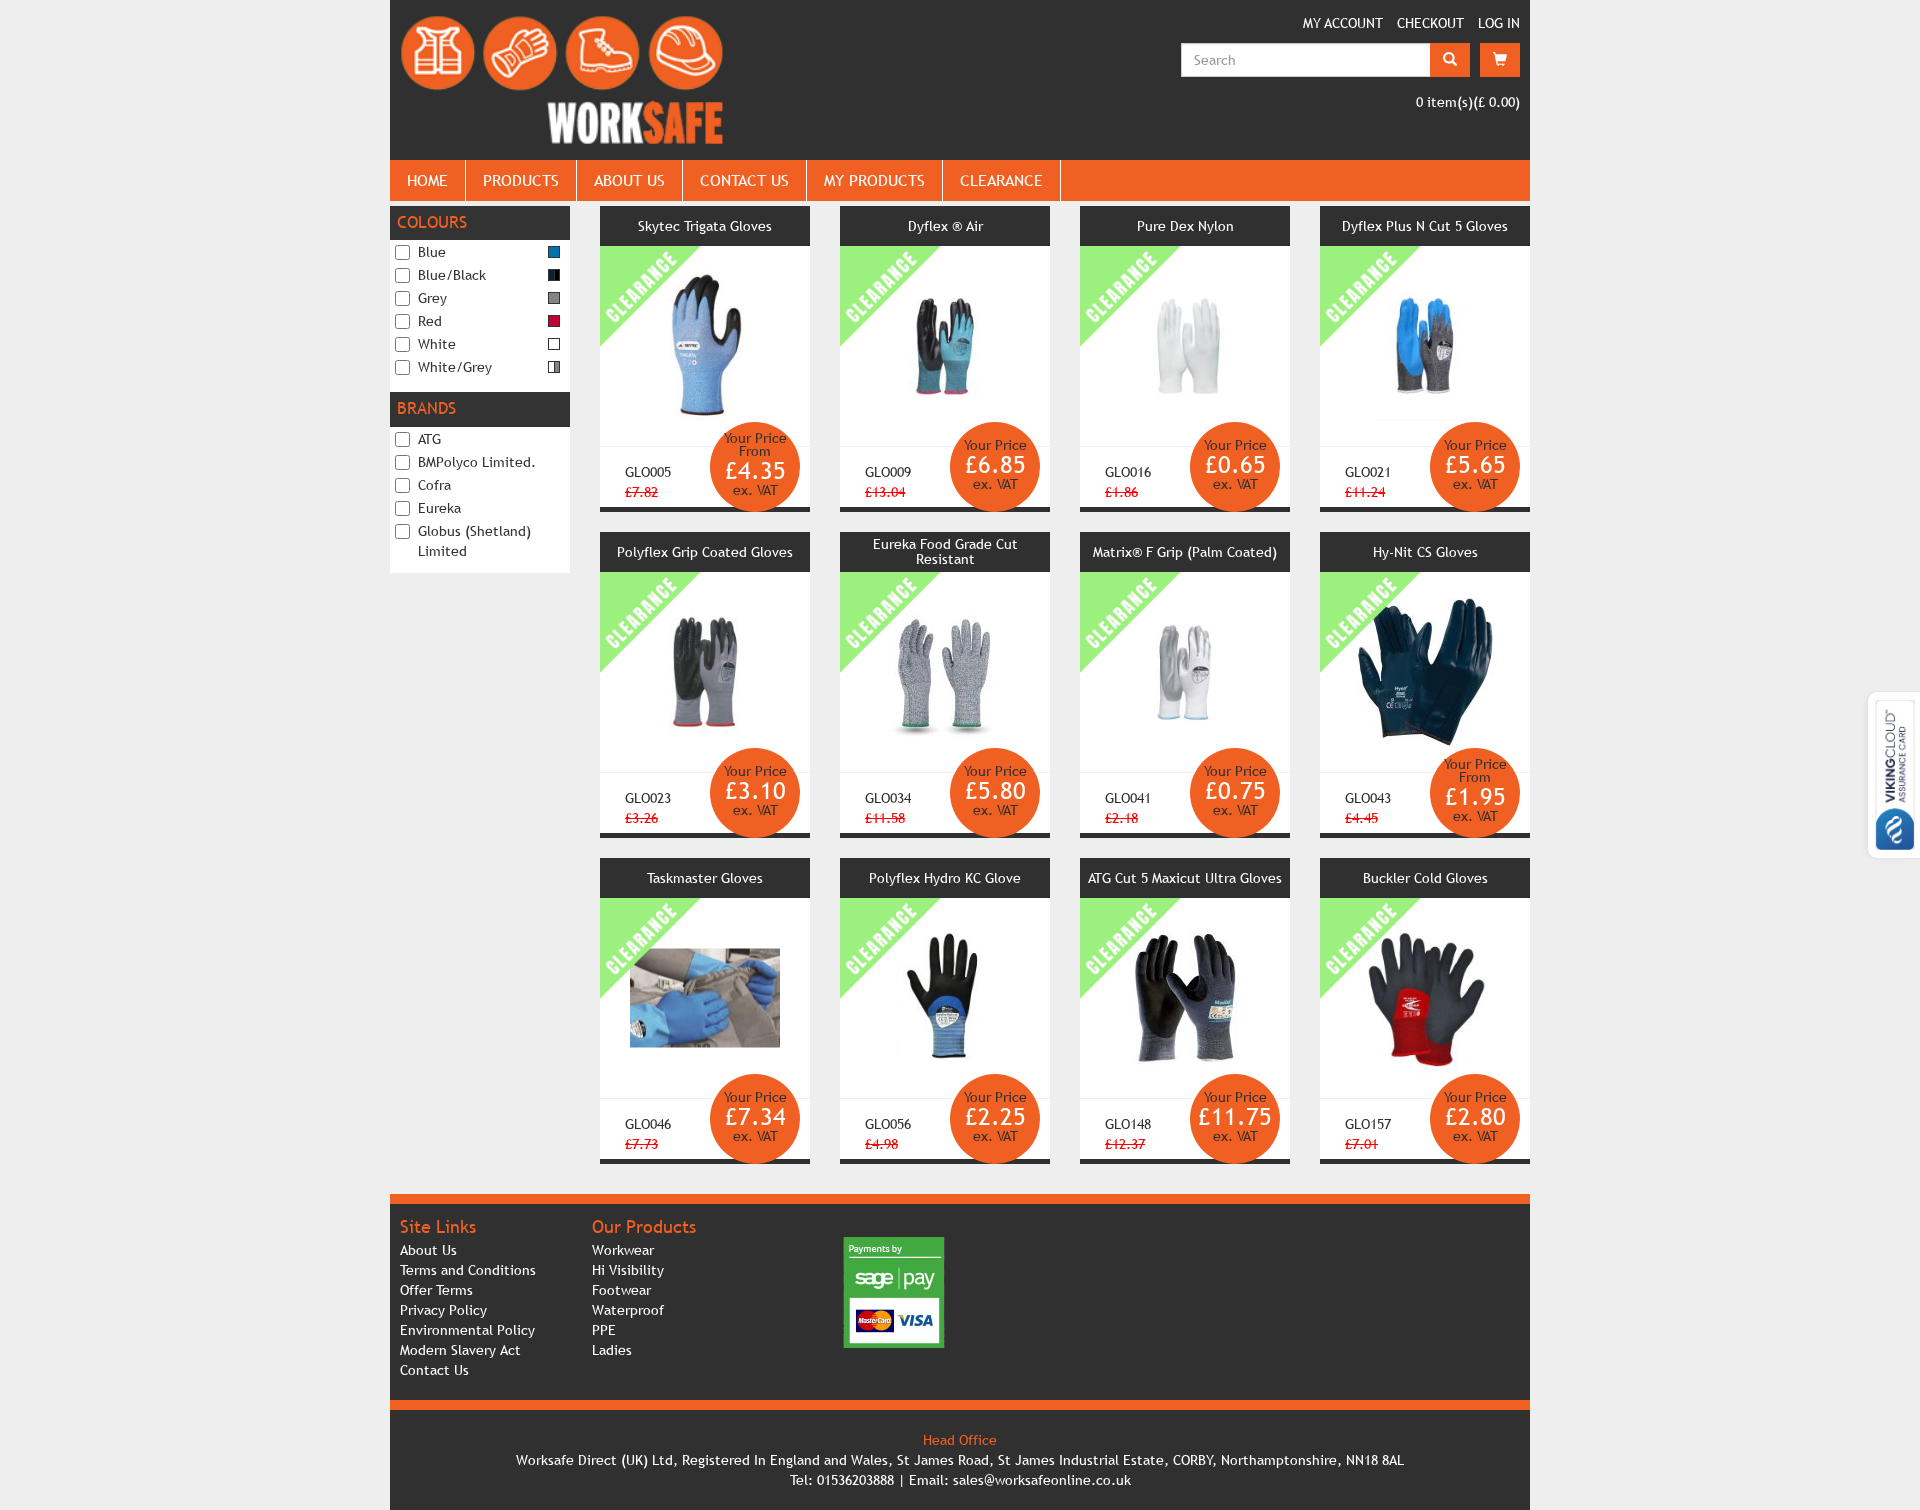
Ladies (612, 1350)
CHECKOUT (1430, 23)
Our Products (644, 1226)
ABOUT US (629, 180)
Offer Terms (436, 1290)
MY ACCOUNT (1343, 23)
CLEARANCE (1001, 180)
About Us (428, 1250)
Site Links (438, 1226)
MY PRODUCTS (874, 180)
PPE (604, 1330)
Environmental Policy (467, 1330)
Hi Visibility (628, 1270)
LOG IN (1499, 23)
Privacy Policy (443, 1310)
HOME (427, 180)
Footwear (621, 1290)
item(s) (1444, 102)
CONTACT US (744, 180)
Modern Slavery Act (460, 1350)
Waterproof (628, 1310)
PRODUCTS (521, 180)
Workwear (623, 1250)
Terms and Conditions (468, 1270)
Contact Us (434, 1370)
